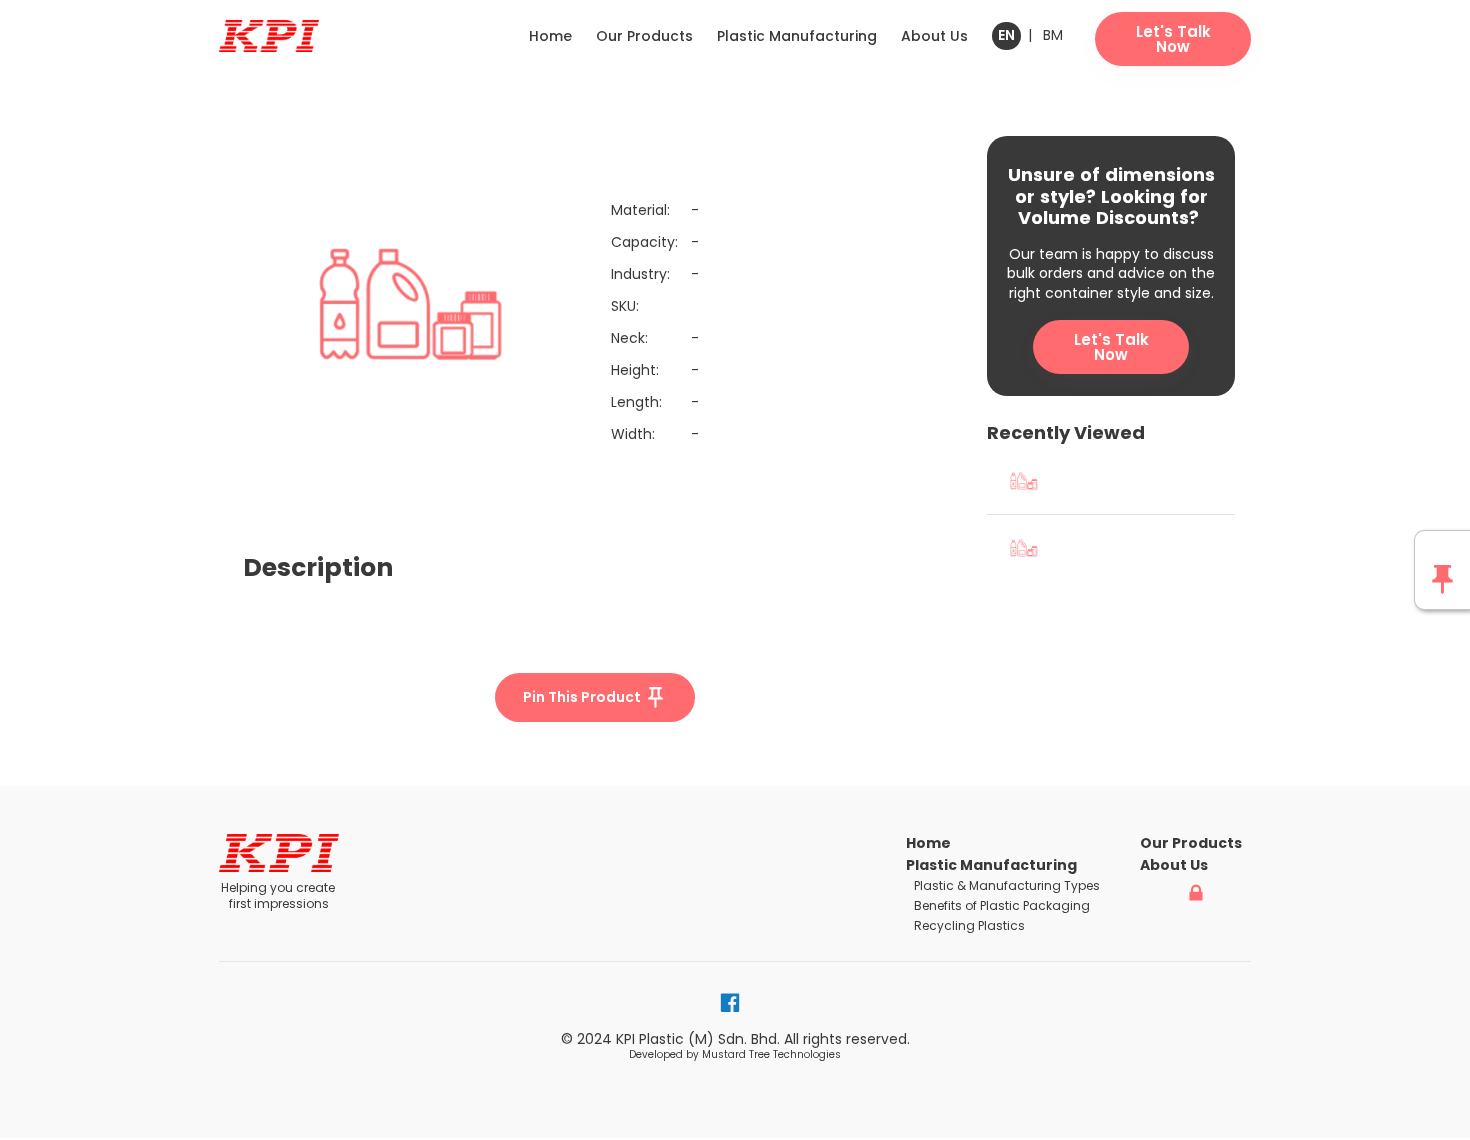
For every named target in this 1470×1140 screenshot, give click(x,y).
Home (550, 36)
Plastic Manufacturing (797, 36)
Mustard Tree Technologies (771, 1054)
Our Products (644, 36)
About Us (934, 36)
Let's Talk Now (1111, 347)
